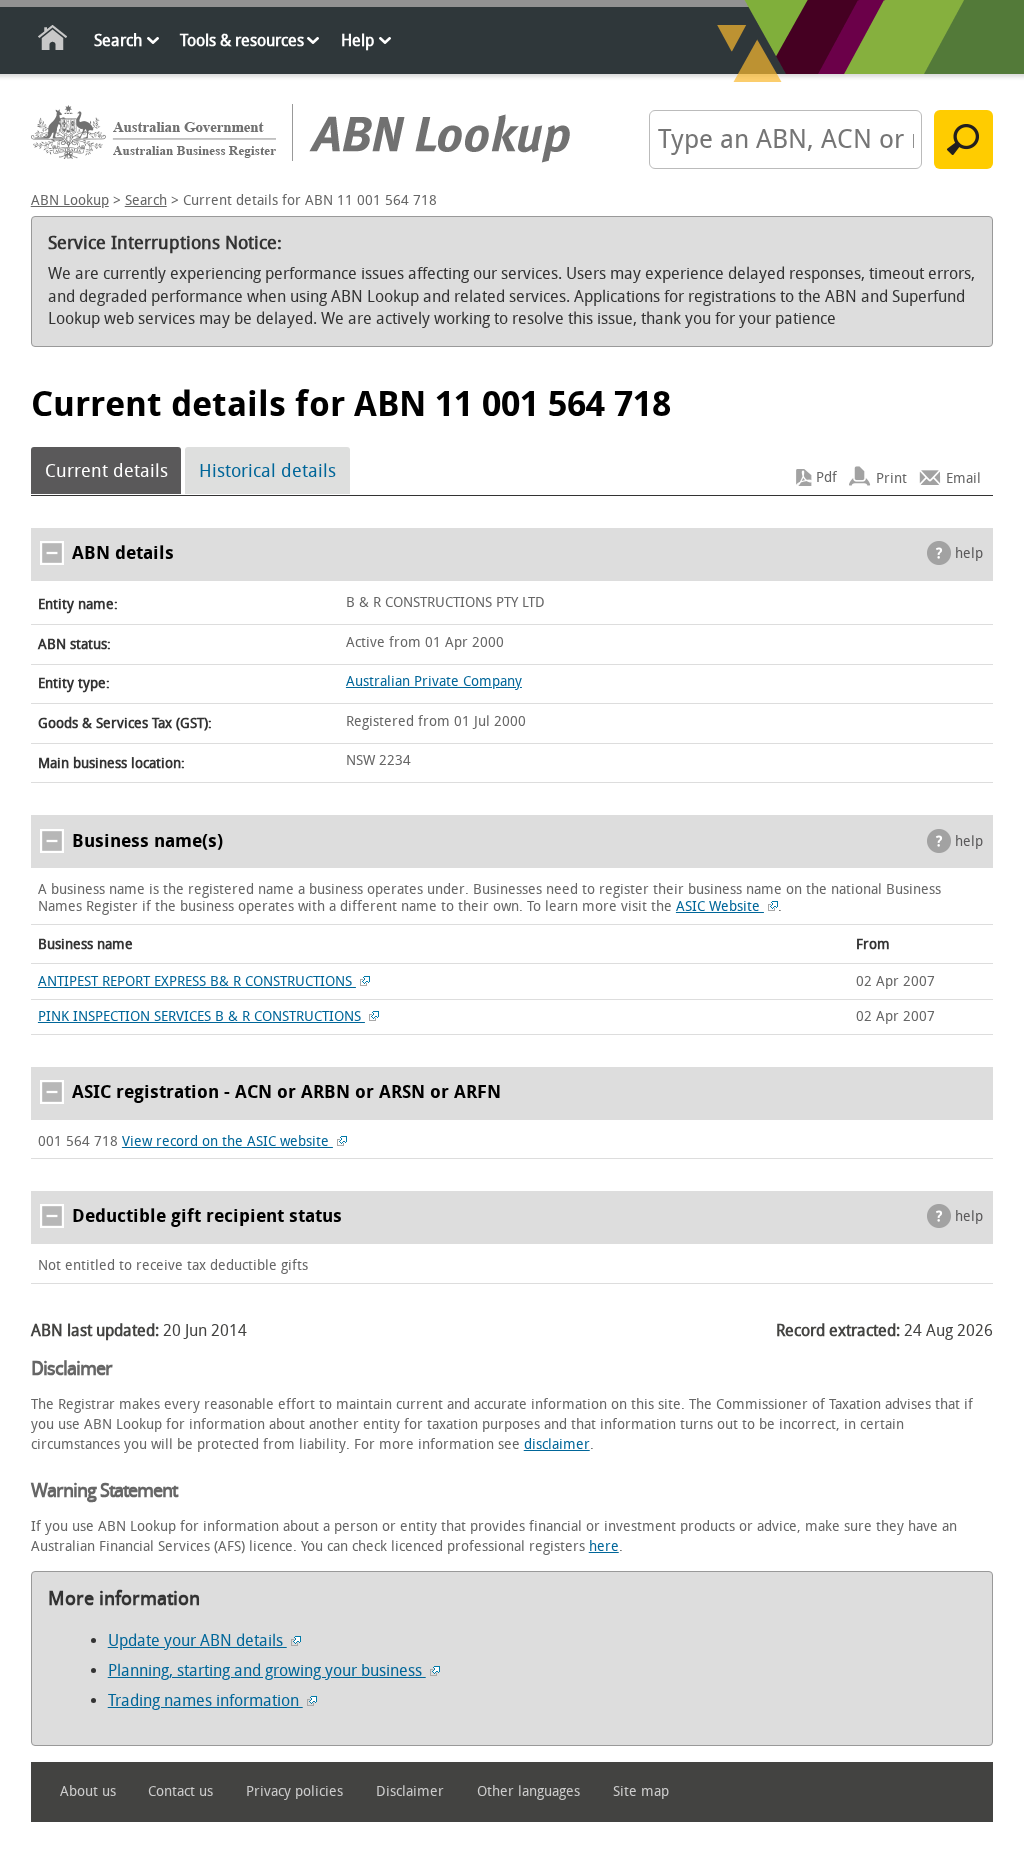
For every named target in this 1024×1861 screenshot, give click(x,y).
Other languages (528, 1791)
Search (118, 40)
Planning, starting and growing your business (267, 1670)
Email (963, 477)
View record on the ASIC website (227, 1141)
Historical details (267, 471)
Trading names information (205, 1700)
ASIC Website (720, 906)
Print (891, 477)
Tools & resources (242, 40)
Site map (641, 1791)
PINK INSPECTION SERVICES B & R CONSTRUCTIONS (201, 1016)
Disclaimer (410, 1791)
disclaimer (557, 1444)
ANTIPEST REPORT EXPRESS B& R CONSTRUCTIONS (197, 981)
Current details (106, 471)
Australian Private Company (434, 681)
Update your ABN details (197, 1640)
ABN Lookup (70, 200)
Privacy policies (294, 1791)
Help (357, 40)
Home (53, 41)
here (604, 1546)
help (969, 553)
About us (88, 1791)
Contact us (180, 1791)
